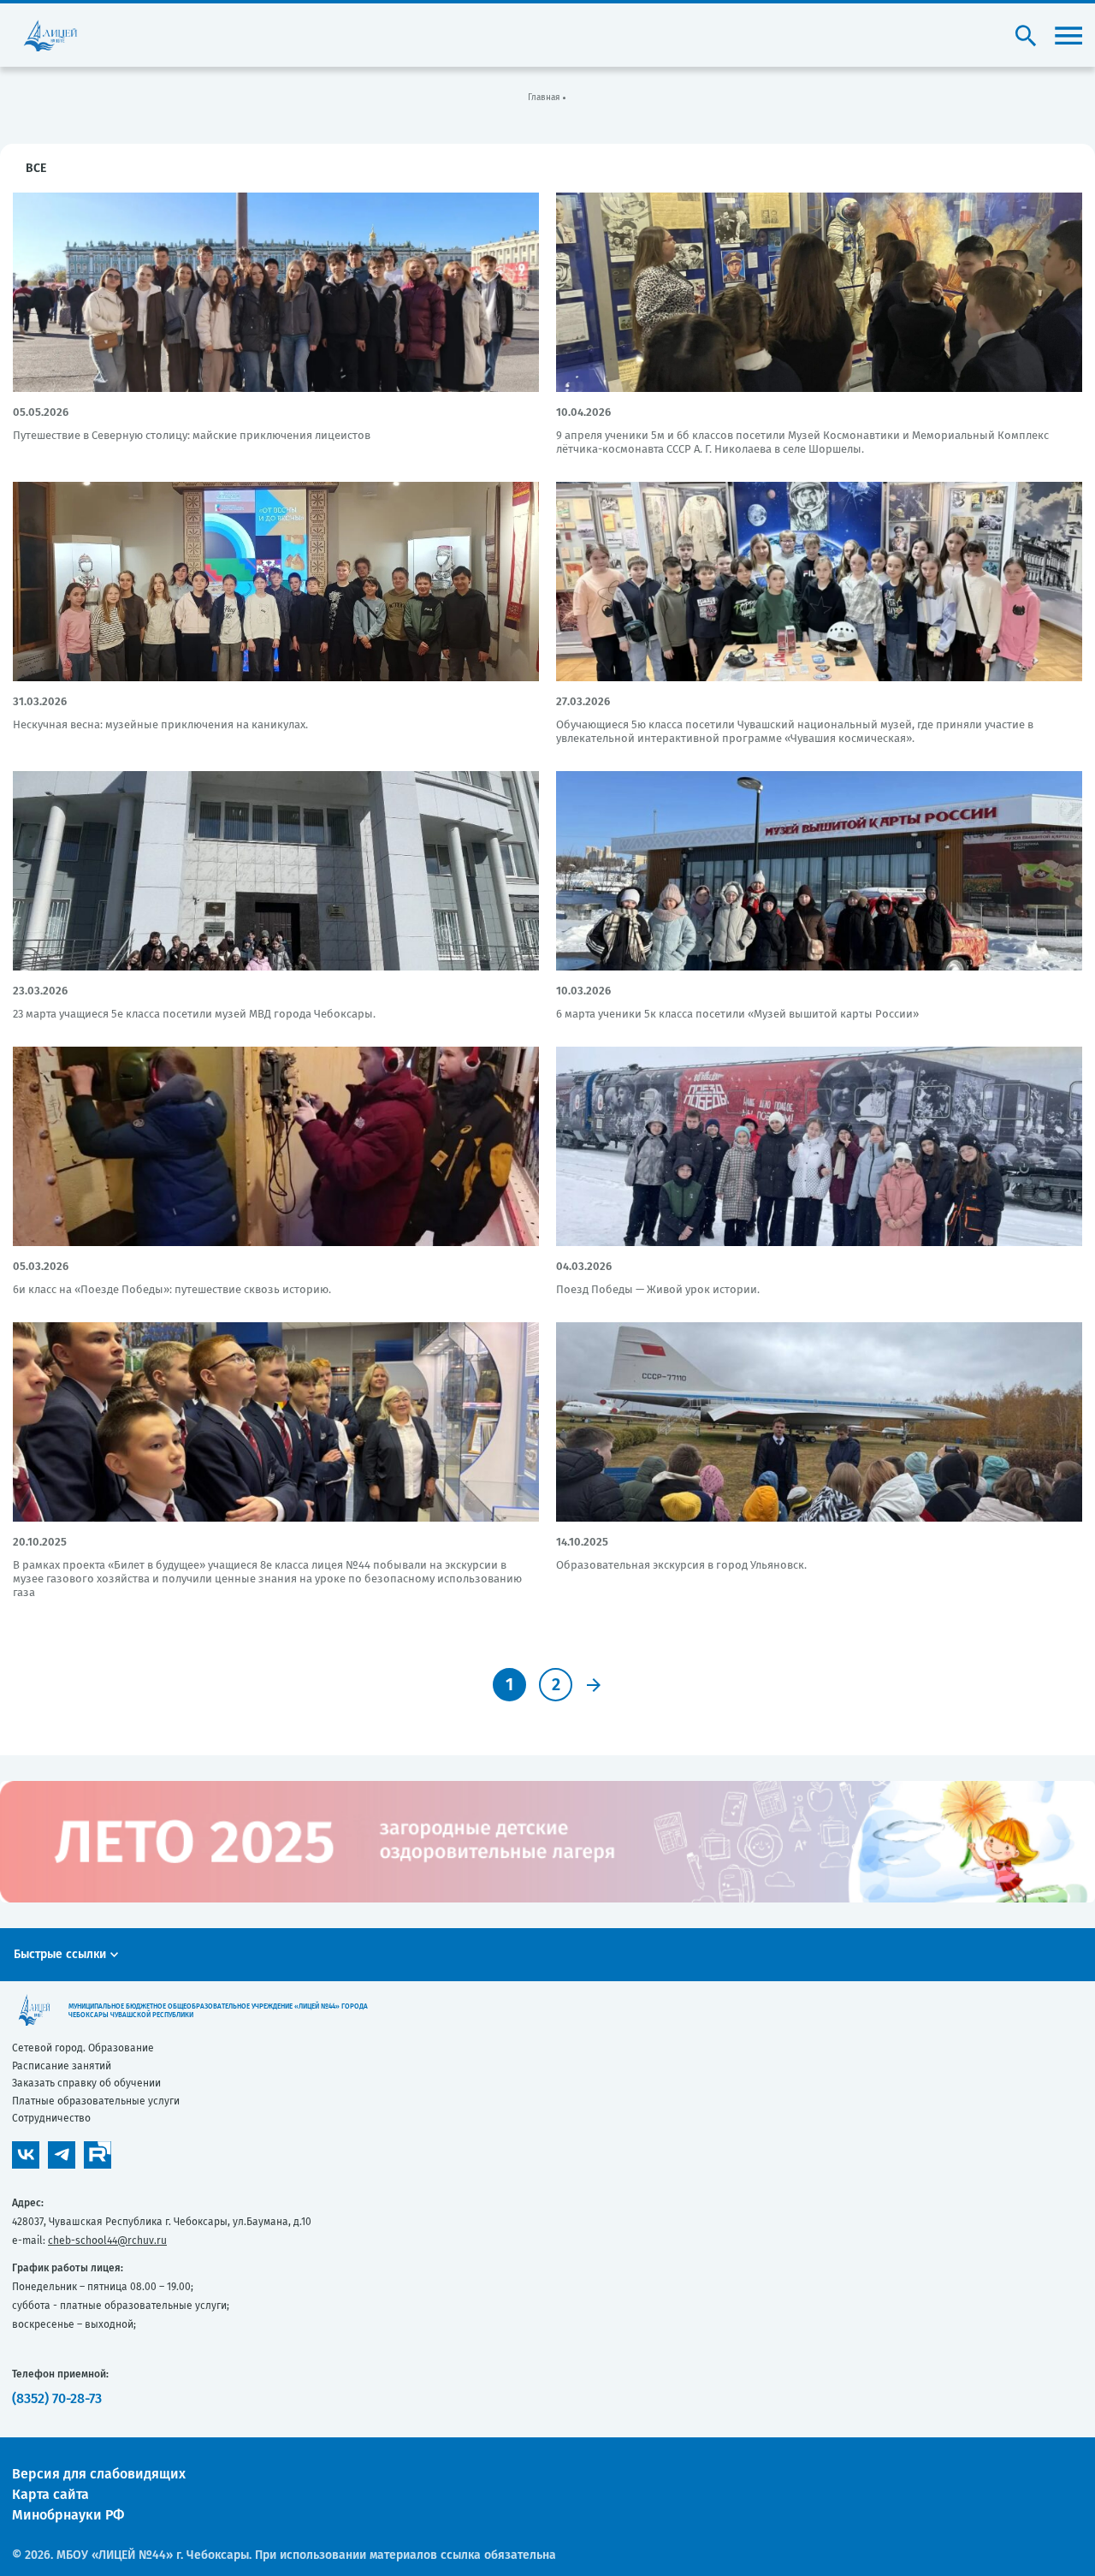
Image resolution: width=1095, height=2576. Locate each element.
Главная (544, 98)
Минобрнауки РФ (68, 2515)
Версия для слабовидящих (99, 2474)
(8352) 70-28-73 (57, 2398)
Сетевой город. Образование (83, 2048)
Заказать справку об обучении (86, 2083)
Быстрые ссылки (60, 1954)
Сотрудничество (51, 2118)
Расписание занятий (62, 2066)
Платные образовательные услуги (96, 2101)
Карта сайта (50, 2494)
